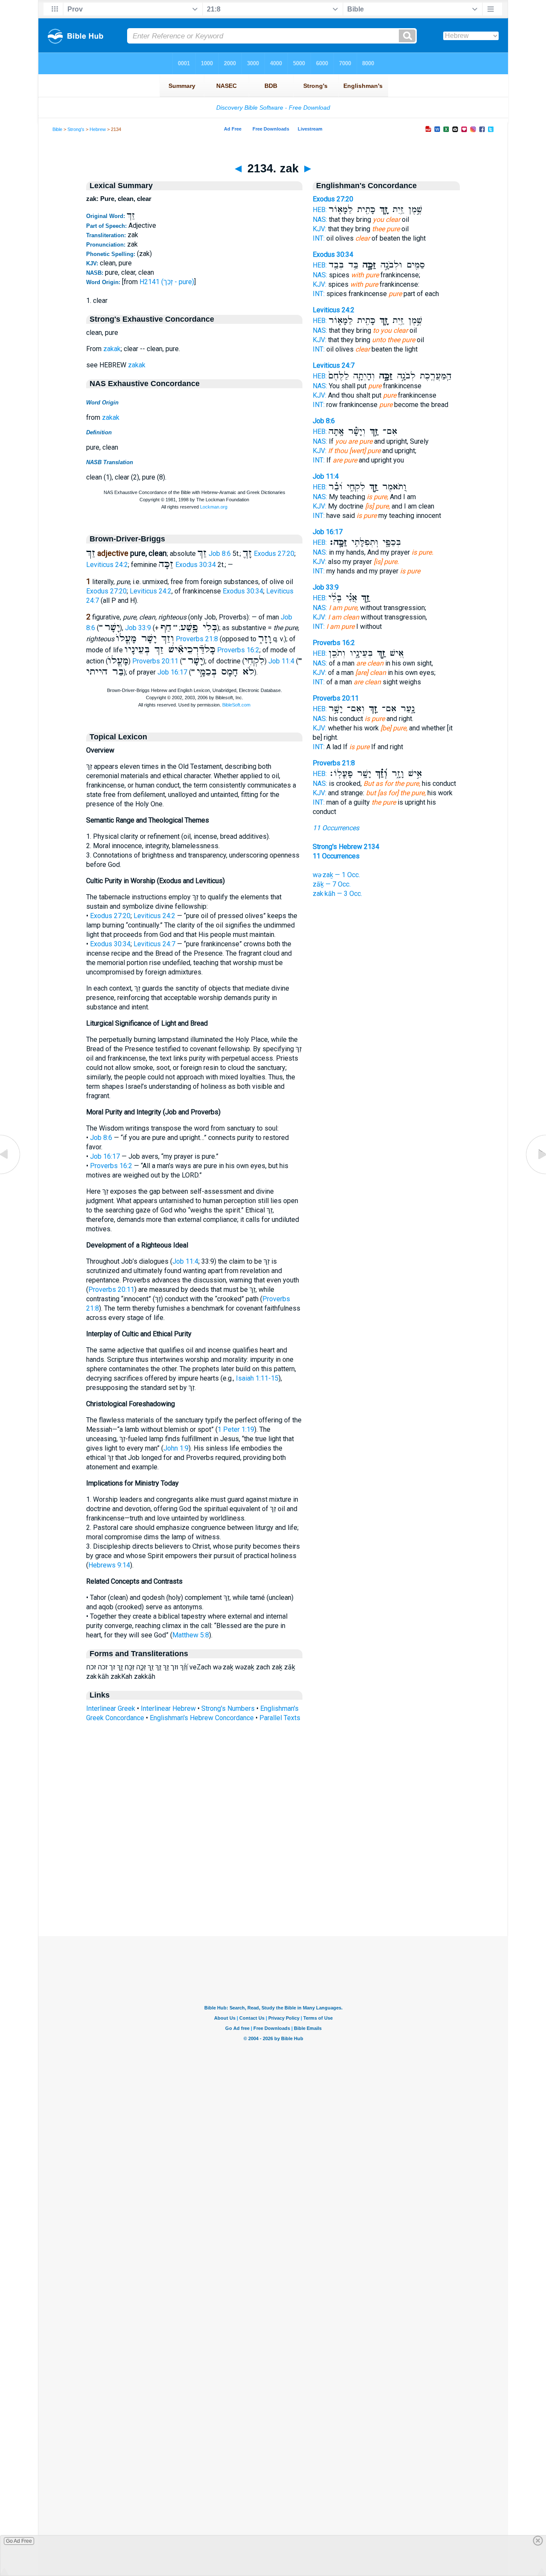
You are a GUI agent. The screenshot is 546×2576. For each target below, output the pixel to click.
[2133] (11, 1174)
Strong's (76, 129)
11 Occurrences (336, 828)
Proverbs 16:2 (238, 650)
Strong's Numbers (228, 1708)
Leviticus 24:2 (107, 565)
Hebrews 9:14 (109, 1565)
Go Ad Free (19, 2541)
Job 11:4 (281, 661)
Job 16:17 (172, 672)
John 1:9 (176, 1448)
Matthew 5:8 (191, 1635)
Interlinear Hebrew (168, 1708)
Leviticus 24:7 (154, 944)
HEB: (320, 210)
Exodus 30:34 (196, 565)
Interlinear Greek (111, 1708)
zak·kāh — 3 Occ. (337, 894)
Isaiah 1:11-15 (257, 1378)
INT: (319, 238)
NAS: (320, 220)
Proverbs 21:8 (197, 639)
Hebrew (98, 129)
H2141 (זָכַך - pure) (167, 282)
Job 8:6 (220, 554)
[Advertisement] (273, 1884)
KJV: (319, 229)
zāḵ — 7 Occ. (332, 884)
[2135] (535, 1174)
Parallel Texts (280, 1718)
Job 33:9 (138, 628)
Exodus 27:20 (274, 554)
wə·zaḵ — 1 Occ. (336, 875)
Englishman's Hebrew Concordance (202, 1718)
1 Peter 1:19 (236, 1429)
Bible (57, 129)
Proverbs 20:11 (155, 661)
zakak (112, 349)
